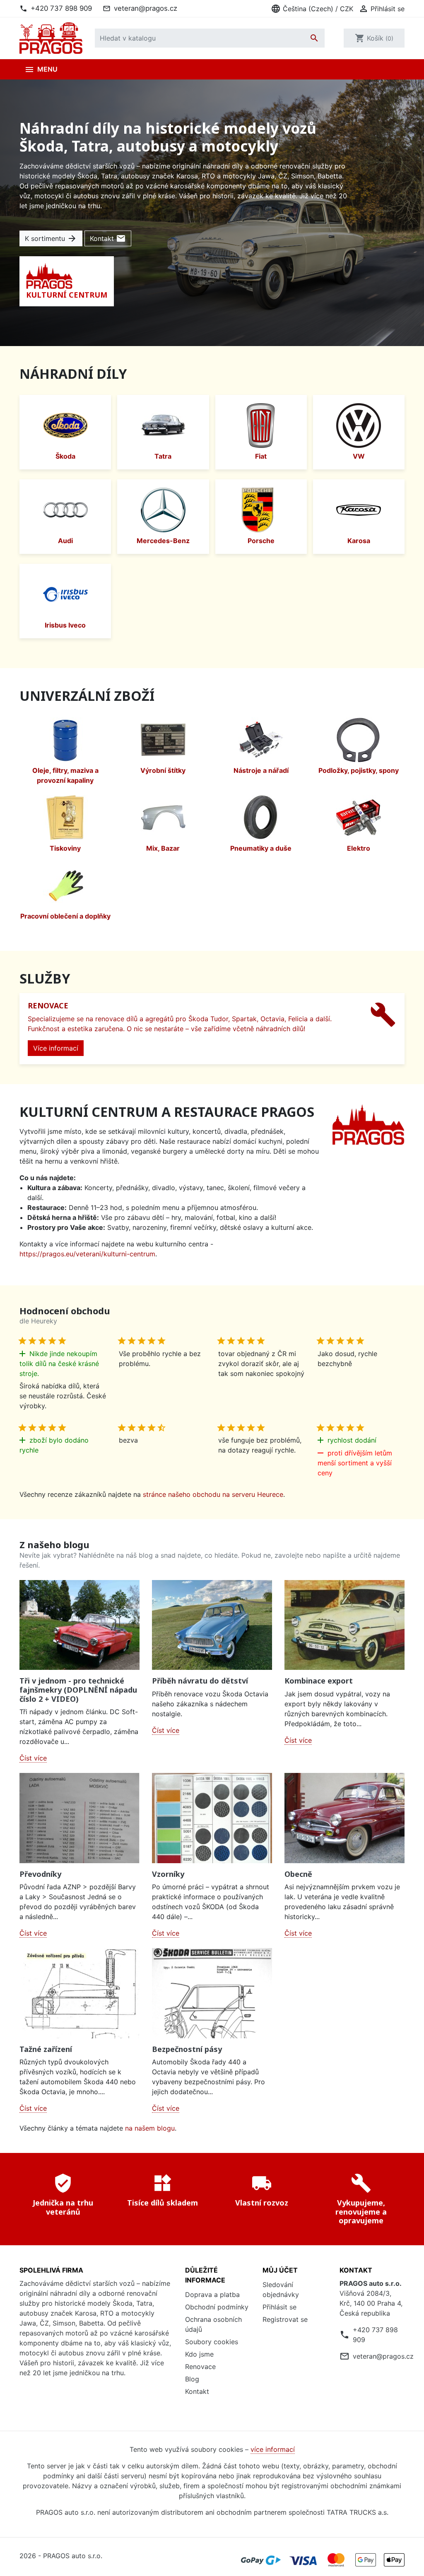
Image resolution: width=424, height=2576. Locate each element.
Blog (192, 2379)
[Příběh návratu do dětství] (212, 1625)
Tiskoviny (65, 848)
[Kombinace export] (344, 1625)
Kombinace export (319, 1681)
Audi (65, 541)
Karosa (359, 541)
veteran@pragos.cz (146, 8)
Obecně (298, 1874)
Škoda (65, 456)
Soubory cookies (212, 2342)
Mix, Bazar (163, 848)
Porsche (261, 541)
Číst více (33, 1758)
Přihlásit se (279, 2307)
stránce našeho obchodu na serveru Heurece (213, 1494)
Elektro (359, 848)
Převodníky (40, 1874)
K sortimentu (51, 238)
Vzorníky (168, 1874)
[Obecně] (344, 1818)
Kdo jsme (199, 2354)
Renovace (200, 2367)
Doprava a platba (212, 2295)
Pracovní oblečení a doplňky (65, 916)
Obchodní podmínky (217, 2307)
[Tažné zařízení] (79, 1993)
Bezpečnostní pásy (187, 2049)
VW (359, 456)
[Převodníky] (79, 1818)
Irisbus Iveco (65, 625)
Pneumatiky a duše (261, 848)
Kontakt (108, 238)
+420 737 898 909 (61, 8)
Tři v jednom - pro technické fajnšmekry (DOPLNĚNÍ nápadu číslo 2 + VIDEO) (78, 1690)
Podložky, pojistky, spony (359, 770)
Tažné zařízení (46, 2049)
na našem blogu (150, 2128)
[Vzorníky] (212, 1818)
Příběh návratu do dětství (200, 1681)
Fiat (261, 456)
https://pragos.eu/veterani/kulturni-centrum (87, 1254)
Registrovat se (285, 2319)
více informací (273, 2449)
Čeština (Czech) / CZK (312, 9)
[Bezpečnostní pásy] (212, 1993)
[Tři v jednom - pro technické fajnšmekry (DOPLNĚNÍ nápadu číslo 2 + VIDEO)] (79, 1625)
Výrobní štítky (163, 770)
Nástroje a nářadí (261, 770)
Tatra (163, 456)
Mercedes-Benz (163, 541)
